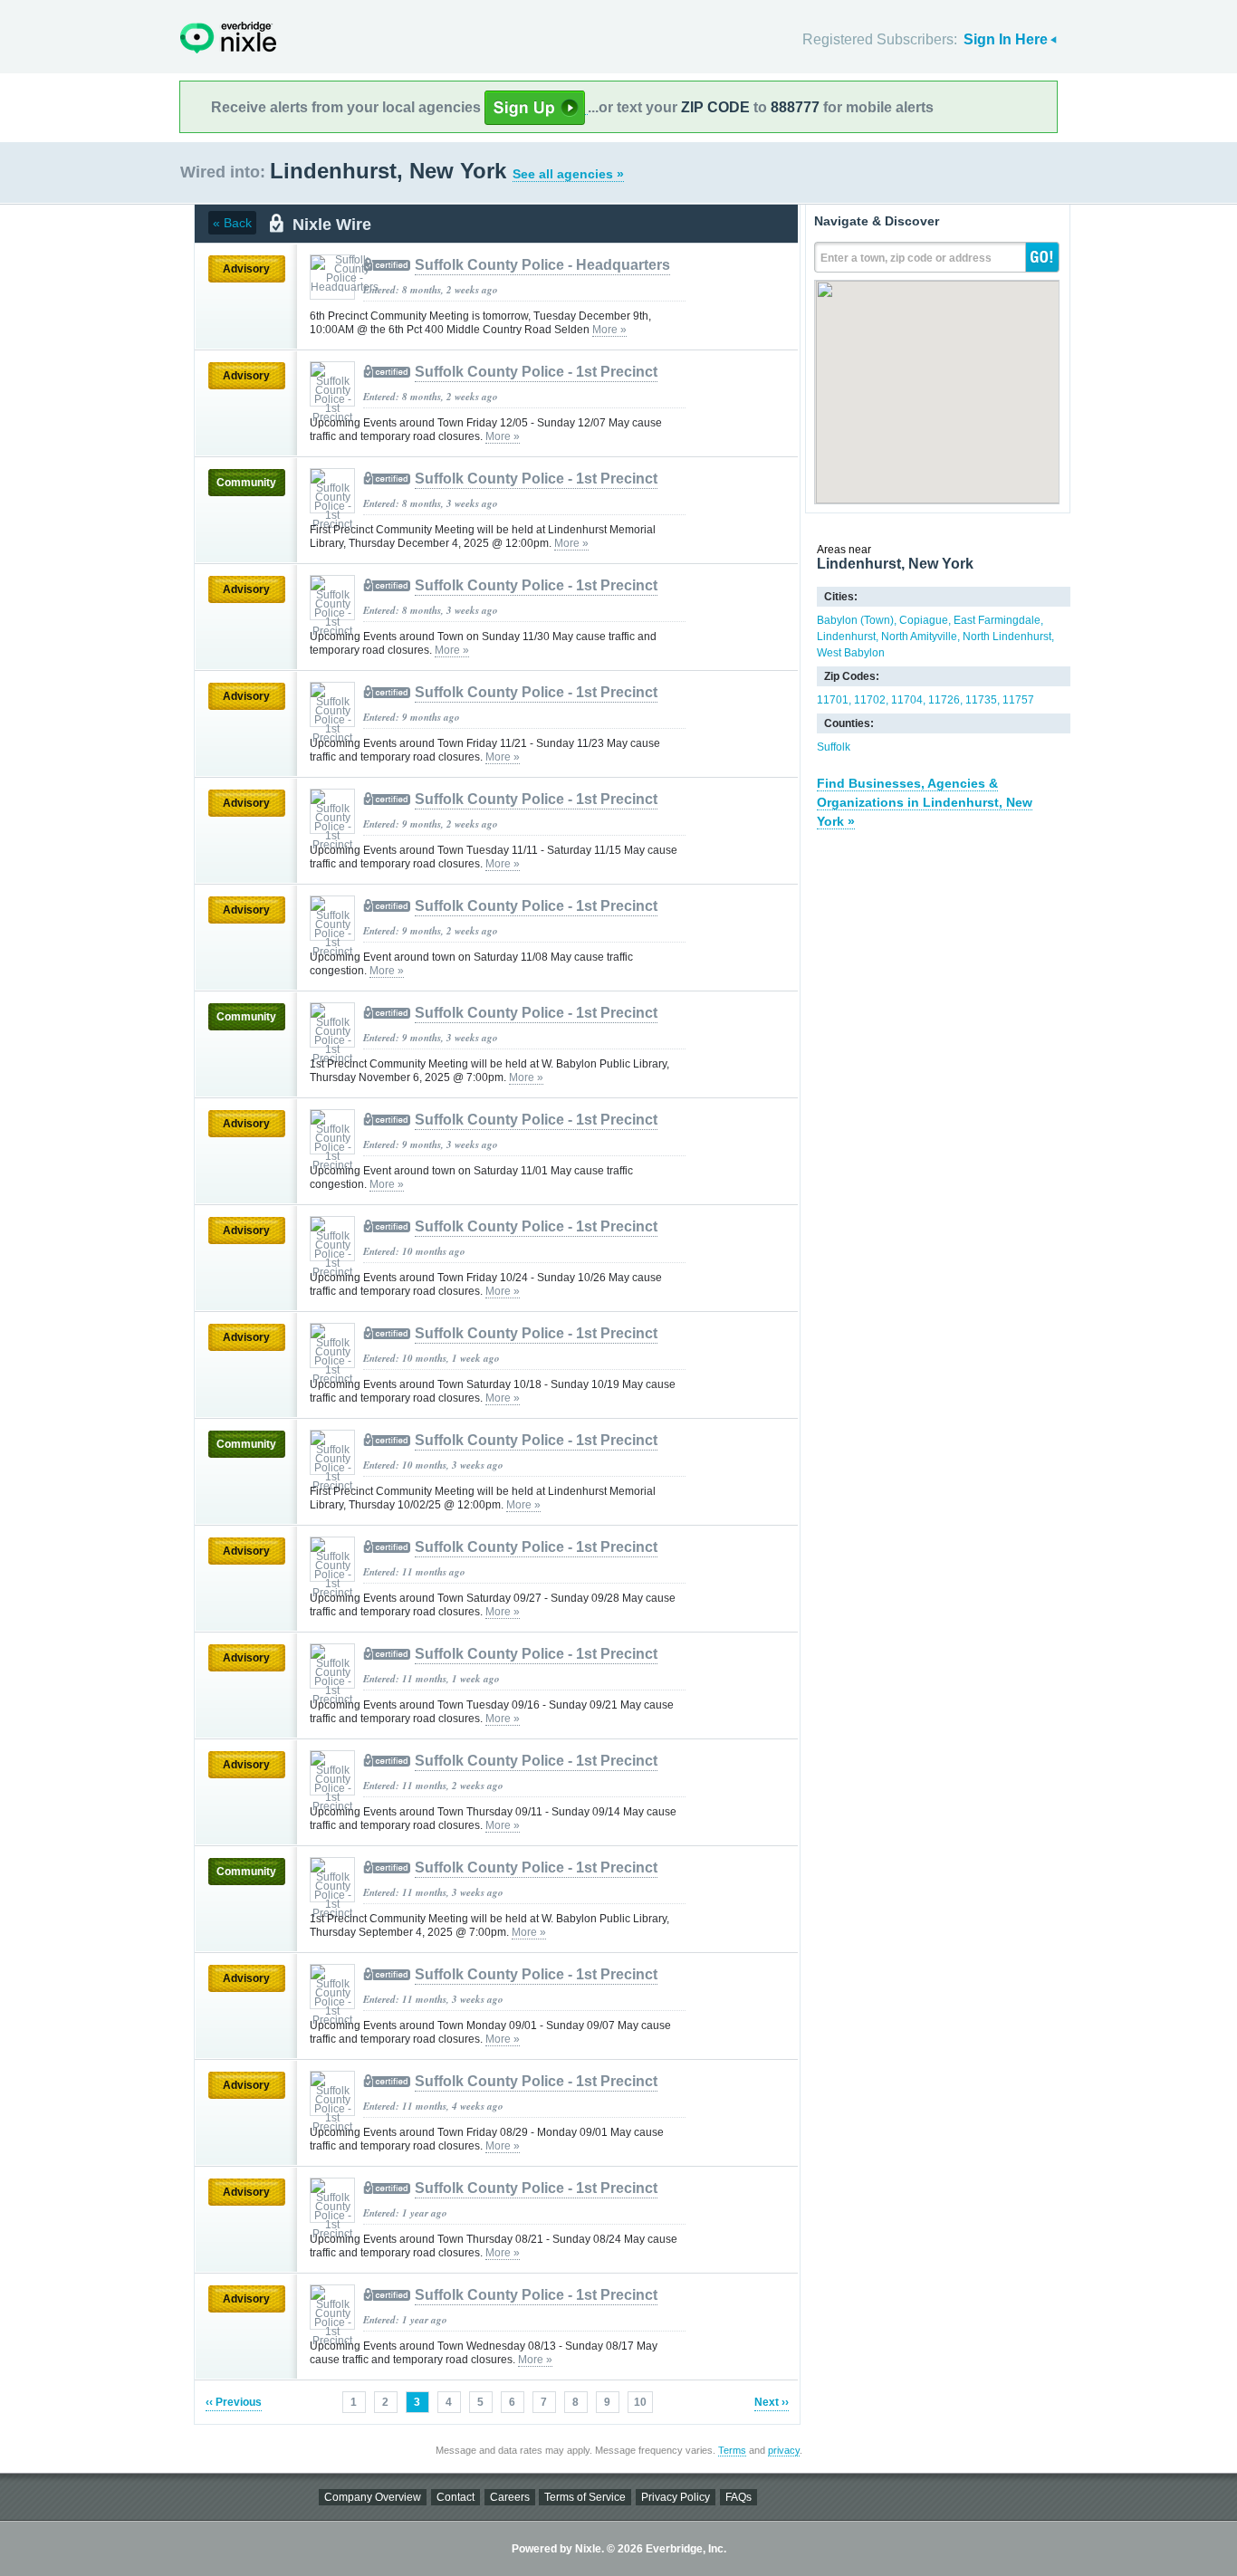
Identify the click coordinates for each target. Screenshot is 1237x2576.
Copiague (924, 620)
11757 (1018, 700)
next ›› (772, 2402)
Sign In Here (1006, 39)
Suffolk (834, 747)
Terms (732, 2450)
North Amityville (919, 637)
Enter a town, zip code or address (906, 258)
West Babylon (851, 653)
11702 (870, 700)
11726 (944, 700)
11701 (833, 700)
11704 (907, 700)
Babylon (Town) (855, 620)
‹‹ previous (234, 2402)
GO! (1042, 257)
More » (609, 330)
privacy (784, 2450)
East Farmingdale (997, 620)
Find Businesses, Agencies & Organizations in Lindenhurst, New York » (925, 802)
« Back (232, 223)
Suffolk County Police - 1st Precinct (536, 372)
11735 (981, 700)
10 (640, 2402)
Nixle (228, 38)
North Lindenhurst (1007, 637)
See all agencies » (568, 174)
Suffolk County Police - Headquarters (542, 265)
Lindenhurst (846, 637)
